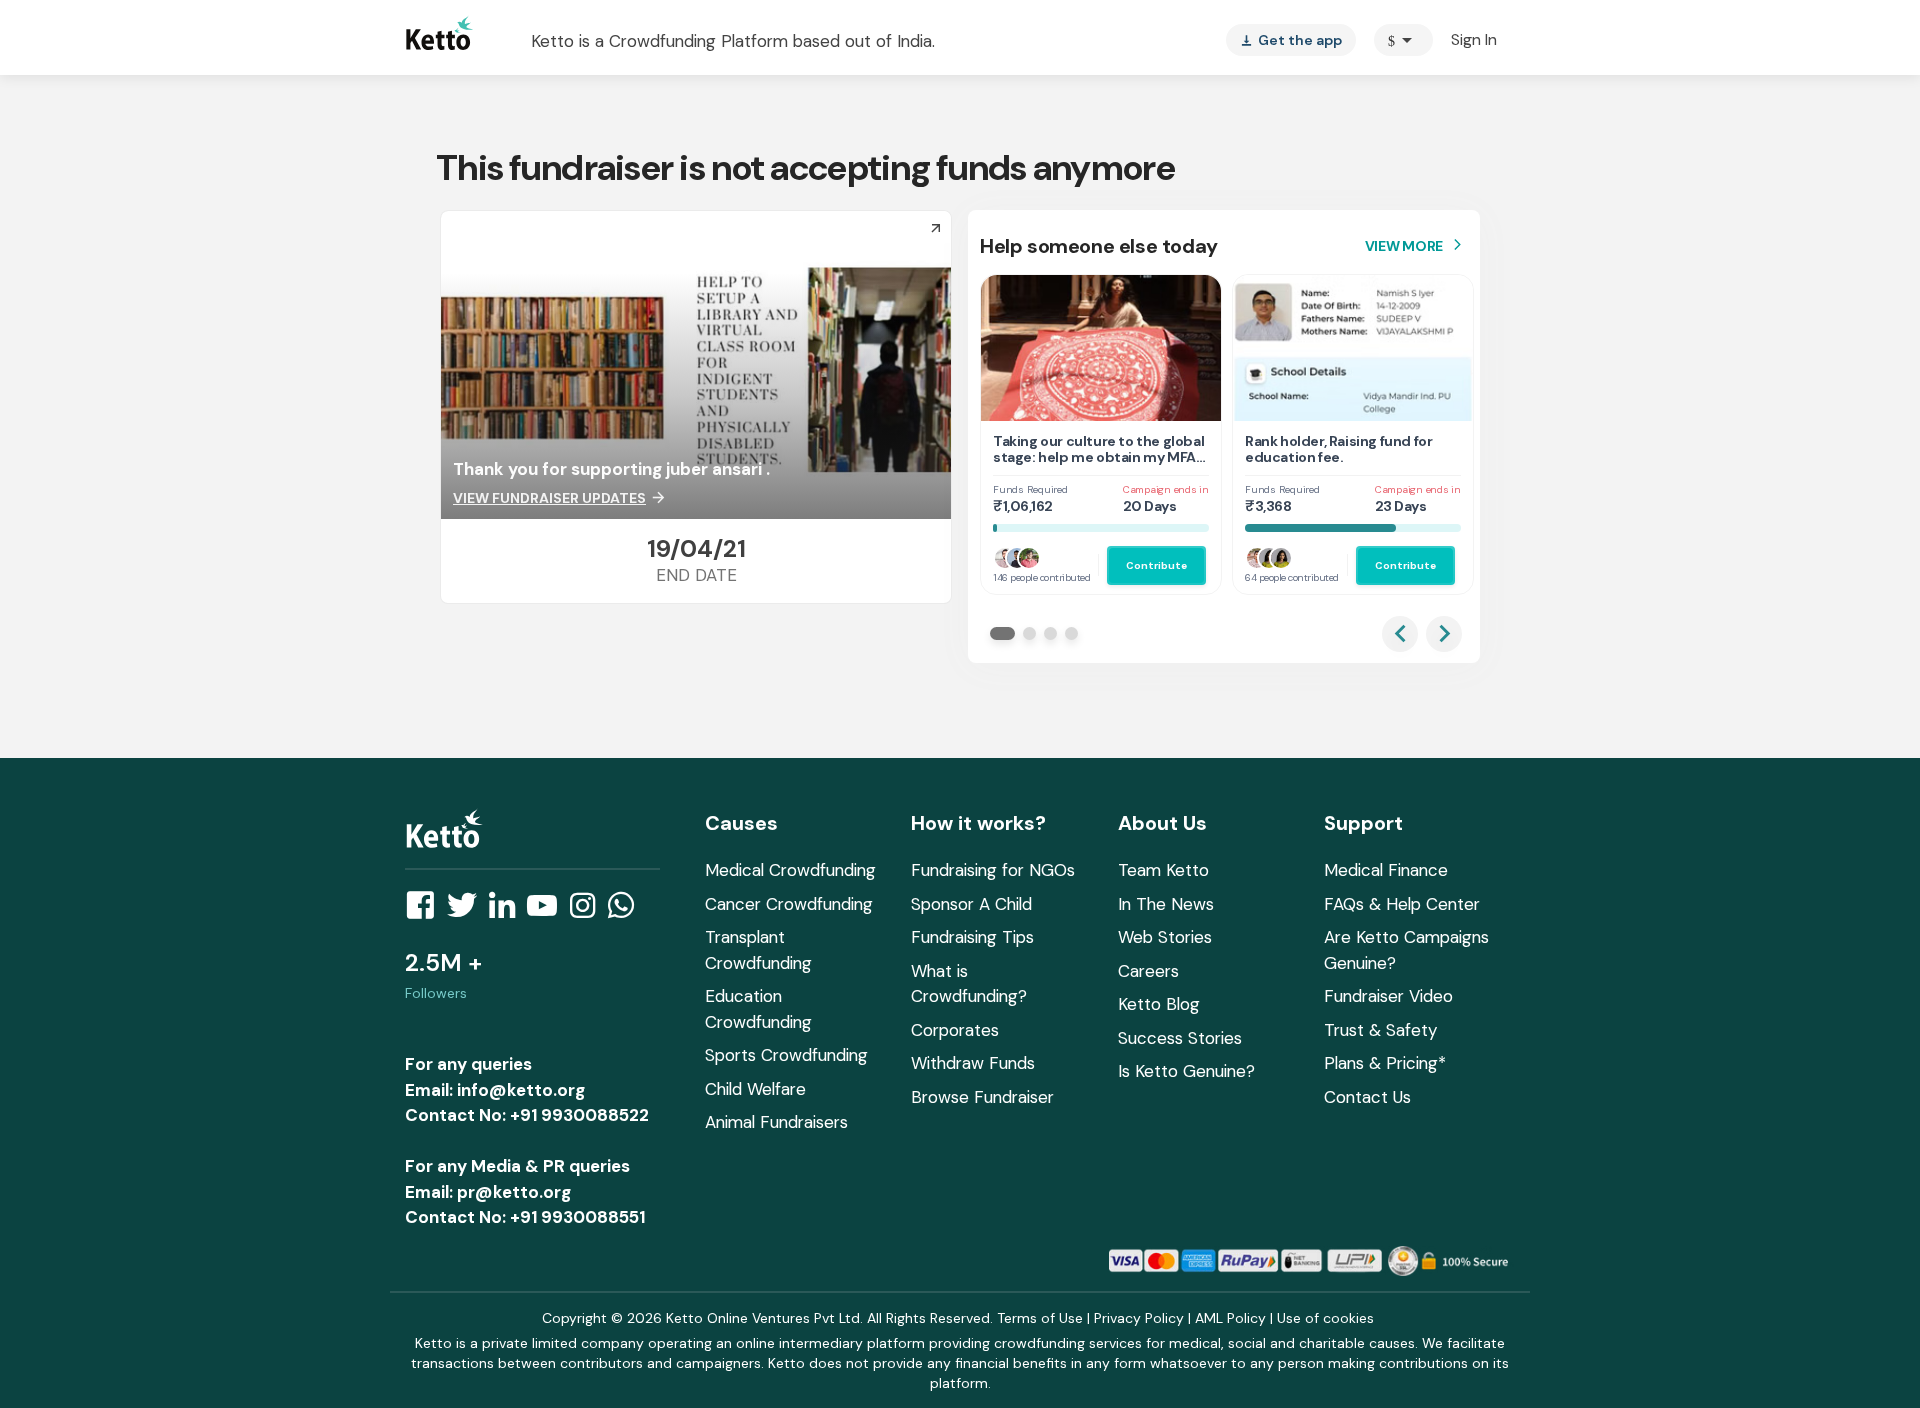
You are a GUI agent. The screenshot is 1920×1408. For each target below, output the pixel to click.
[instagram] (588, 911)
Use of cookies (1325, 1318)
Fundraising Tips (972, 937)
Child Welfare (755, 1089)
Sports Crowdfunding (786, 1055)
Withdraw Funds (973, 1063)
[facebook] (426, 911)
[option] (1403, 40)
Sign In (1474, 39)
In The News (1166, 904)
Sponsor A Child (971, 904)
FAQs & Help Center (1402, 904)
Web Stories (1165, 937)
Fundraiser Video (1388, 996)
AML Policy (1230, 1318)
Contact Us (1367, 1097)
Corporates (955, 1030)
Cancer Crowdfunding (789, 904)
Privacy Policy (1139, 1318)
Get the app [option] (1291, 40)
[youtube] (548, 911)
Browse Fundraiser (982, 1097)
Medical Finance (1386, 870)
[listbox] (1291, 40)
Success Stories (1180, 1038)
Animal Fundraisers (776, 1122)
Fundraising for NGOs (993, 870)
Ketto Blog (1159, 1004)
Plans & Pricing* (1385, 1063)
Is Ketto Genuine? (1186, 1071)
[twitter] (468, 911)
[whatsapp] (627, 911)
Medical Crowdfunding (790, 870)
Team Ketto (1163, 870)
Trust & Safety (1380, 1030)
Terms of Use (1040, 1318)
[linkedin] (508, 911)
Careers (1148, 971)
